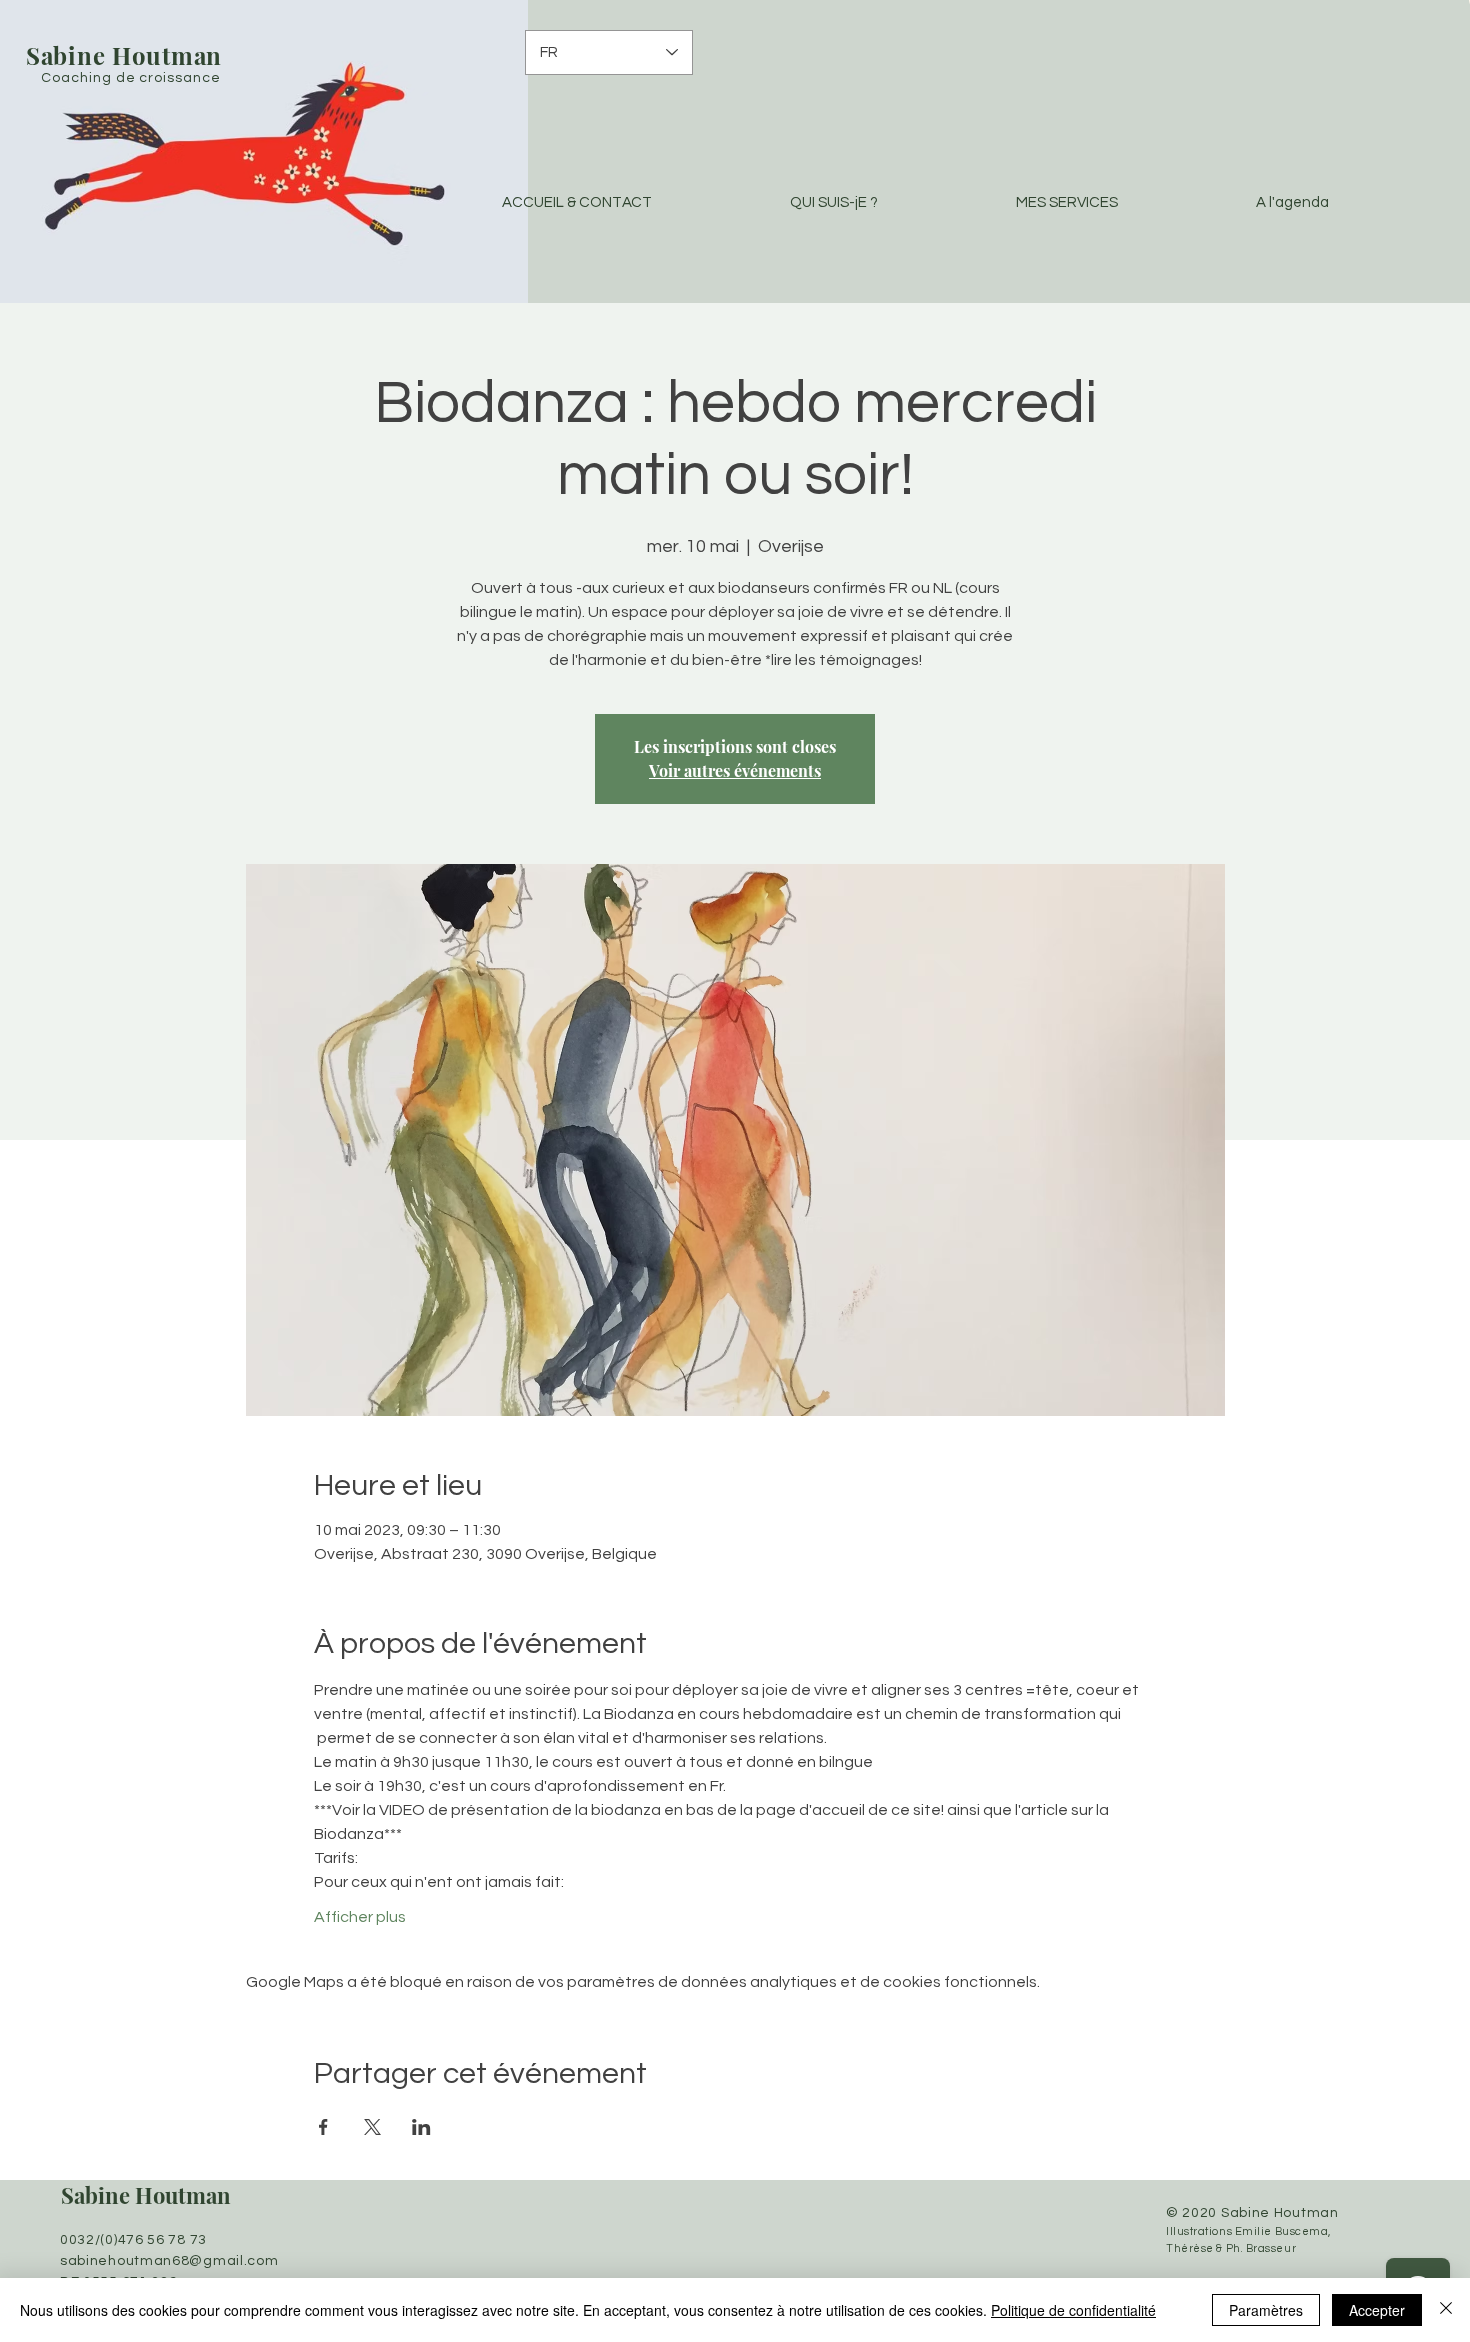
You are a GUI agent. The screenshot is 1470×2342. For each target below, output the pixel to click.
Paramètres (1266, 2310)
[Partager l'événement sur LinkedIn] (421, 2127)
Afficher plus (360, 1917)
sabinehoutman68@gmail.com (169, 2261)
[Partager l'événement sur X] (372, 2127)
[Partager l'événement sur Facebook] (323, 2127)
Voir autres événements (735, 770)
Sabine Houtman (146, 2195)
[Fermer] (1446, 2310)
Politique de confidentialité (1073, 2310)
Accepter (1377, 2310)
